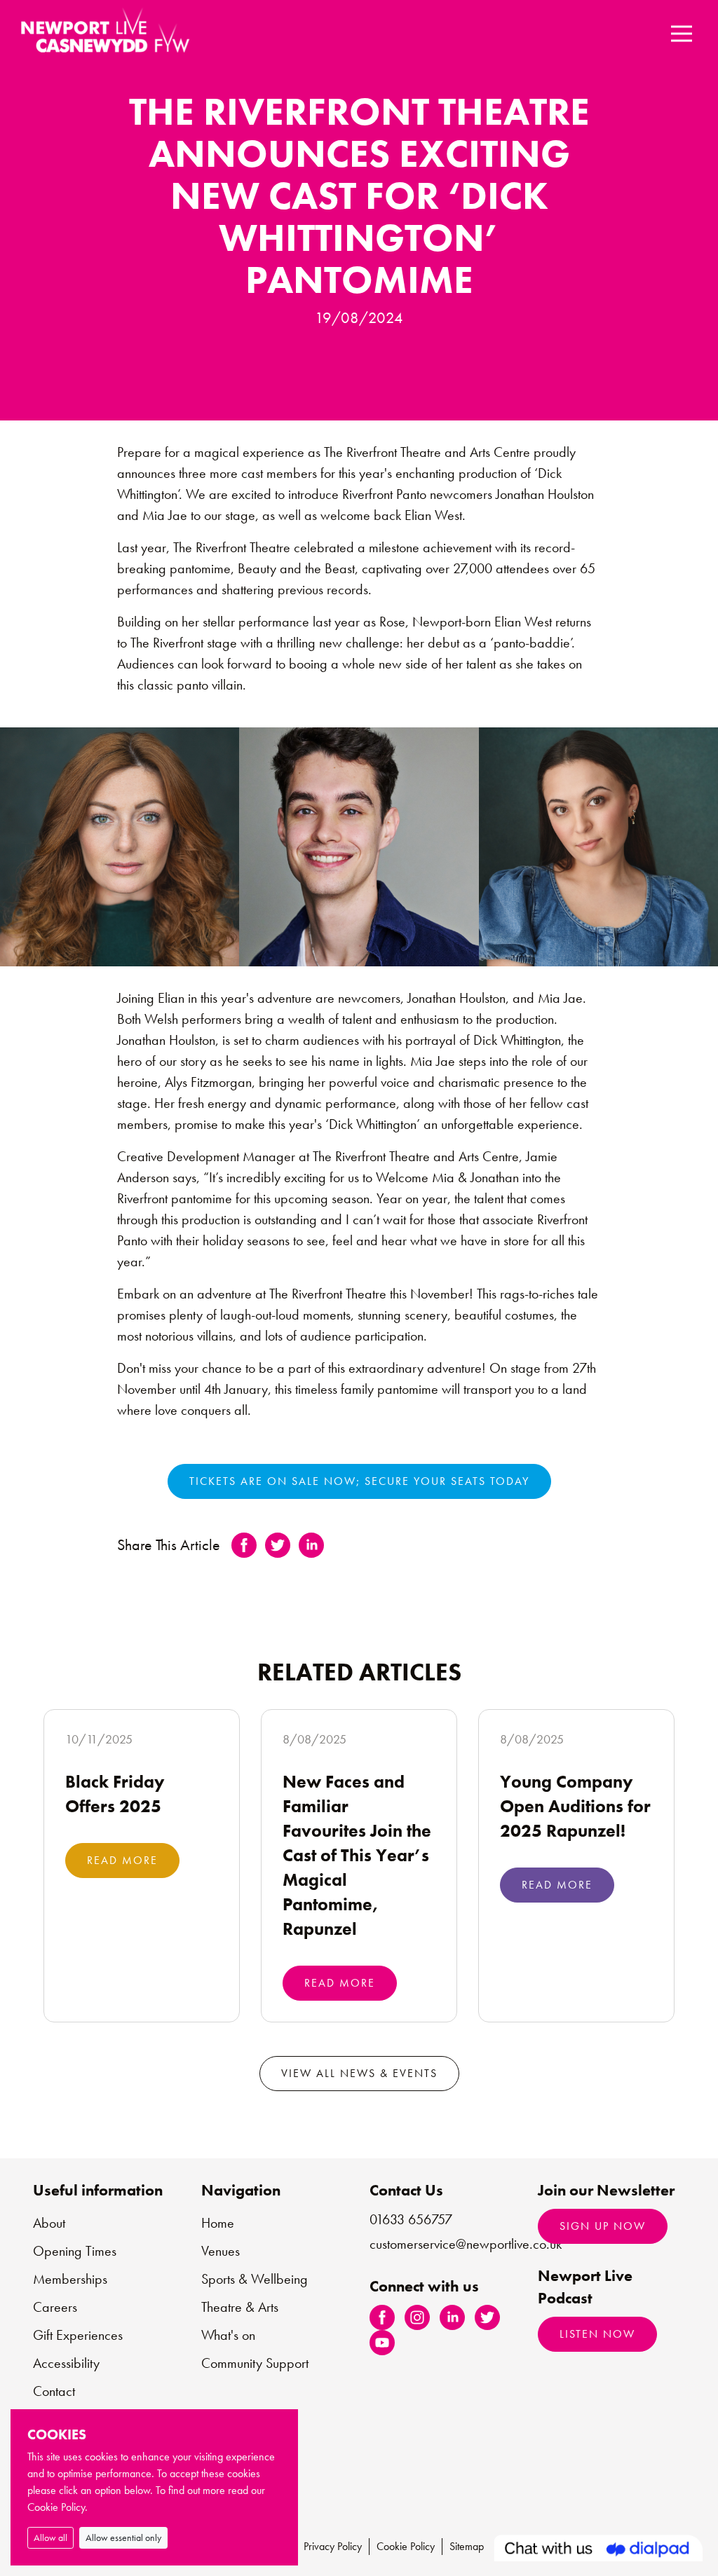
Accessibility (66, 2363)
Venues (221, 2251)
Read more (122, 1860)
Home (218, 2223)
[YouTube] (382, 2342)
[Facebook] (382, 2316)
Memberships (70, 2279)
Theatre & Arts (240, 2307)
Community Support (255, 2363)
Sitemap (467, 2546)
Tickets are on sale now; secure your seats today (359, 1481)
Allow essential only (123, 2537)
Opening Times (75, 2251)
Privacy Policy (333, 2546)
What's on (228, 2335)
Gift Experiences (78, 2335)
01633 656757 (411, 2219)
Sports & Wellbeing (255, 2279)
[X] (487, 2316)
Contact (54, 2391)
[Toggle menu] (681, 33)
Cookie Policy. (57, 2507)
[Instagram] (417, 2316)
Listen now (597, 2334)
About (49, 2223)
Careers (55, 2307)
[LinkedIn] (452, 2316)
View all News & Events (359, 2073)
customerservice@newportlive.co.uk (466, 2244)
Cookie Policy (406, 2546)
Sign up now (603, 2226)
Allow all (50, 2537)
